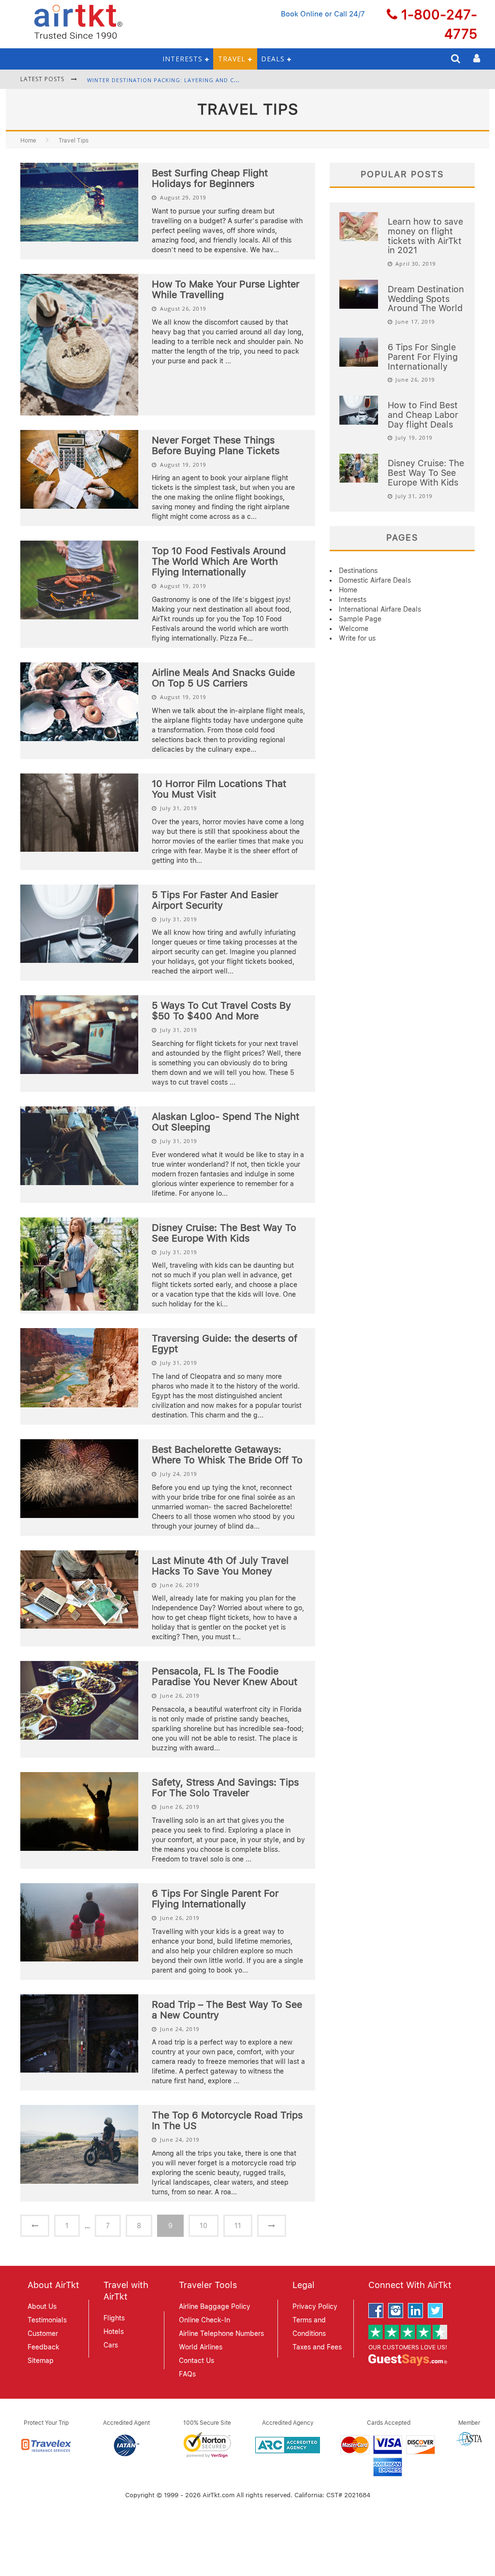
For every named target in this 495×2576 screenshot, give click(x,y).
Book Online (302, 14)
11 (238, 2226)
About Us (42, 2306)
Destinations (358, 571)
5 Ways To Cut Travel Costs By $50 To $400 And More (221, 1011)
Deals (273, 59)
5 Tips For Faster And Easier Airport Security (215, 900)
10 (204, 2226)
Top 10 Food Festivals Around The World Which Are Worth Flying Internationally (219, 561)
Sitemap (41, 2361)
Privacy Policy (315, 2306)
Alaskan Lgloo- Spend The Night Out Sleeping (226, 1122)
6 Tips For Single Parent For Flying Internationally (215, 1899)
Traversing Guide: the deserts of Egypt (225, 1344)
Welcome (354, 629)
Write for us (357, 638)
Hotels (114, 2332)
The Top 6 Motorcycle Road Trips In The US (227, 2120)
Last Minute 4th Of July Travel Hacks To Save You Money (220, 1566)
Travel (232, 59)
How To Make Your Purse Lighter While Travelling (226, 289)
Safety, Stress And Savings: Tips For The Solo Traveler (225, 1788)
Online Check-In (204, 2320)
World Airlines (201, 2347)
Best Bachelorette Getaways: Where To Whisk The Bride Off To (227, 1455)
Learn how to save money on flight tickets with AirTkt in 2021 (425, 236)
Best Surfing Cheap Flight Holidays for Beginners (210, 178)
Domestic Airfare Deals (375, 580)
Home (28, 141)
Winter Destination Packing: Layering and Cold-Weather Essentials (200, 79)
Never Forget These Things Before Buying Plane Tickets (216, 445)
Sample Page (360, 619)
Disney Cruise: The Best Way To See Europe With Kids (224, 1233)
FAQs (187, 2374)
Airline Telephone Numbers (221, 2333)
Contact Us (197, 2361)
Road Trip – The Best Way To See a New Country (227, 2010)
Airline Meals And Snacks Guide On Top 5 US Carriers (223, 678)
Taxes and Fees (317, 2347)
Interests (182, 59)
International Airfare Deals (380, 609)
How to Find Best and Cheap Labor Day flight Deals (423, 415)
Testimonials (47, 2320)
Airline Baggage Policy (215, 2306)
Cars (111, 2345)
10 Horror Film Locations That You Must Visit (219, 789)
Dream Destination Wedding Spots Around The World (426, 299)
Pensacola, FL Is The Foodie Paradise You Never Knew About (225, 1676)
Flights (114, 2318)
